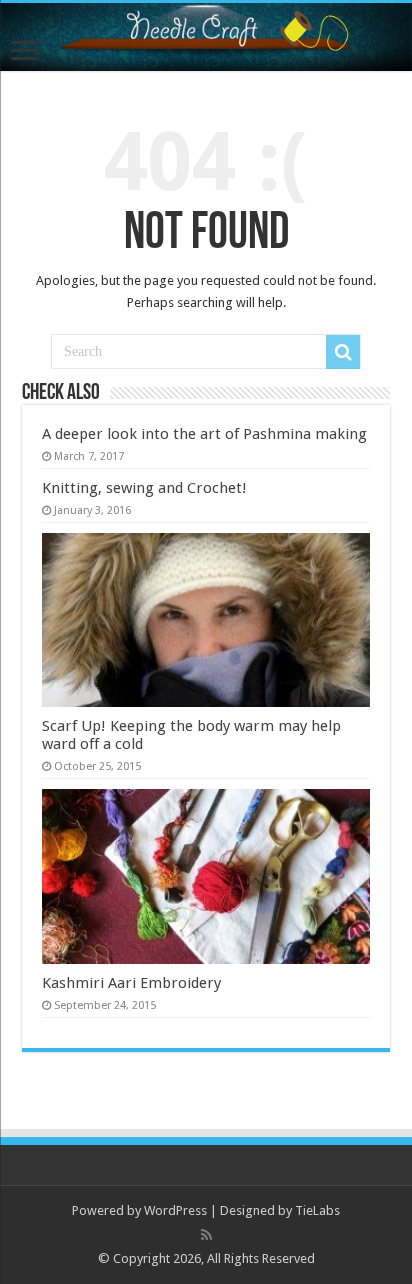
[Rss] (206, 1235)
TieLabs (317, 1210)
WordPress (175, 1210)
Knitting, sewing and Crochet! (144, 488)
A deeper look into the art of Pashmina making (204, 434)
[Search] (343, 352)
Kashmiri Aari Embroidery (131, 983)
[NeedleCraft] (206, 37)
